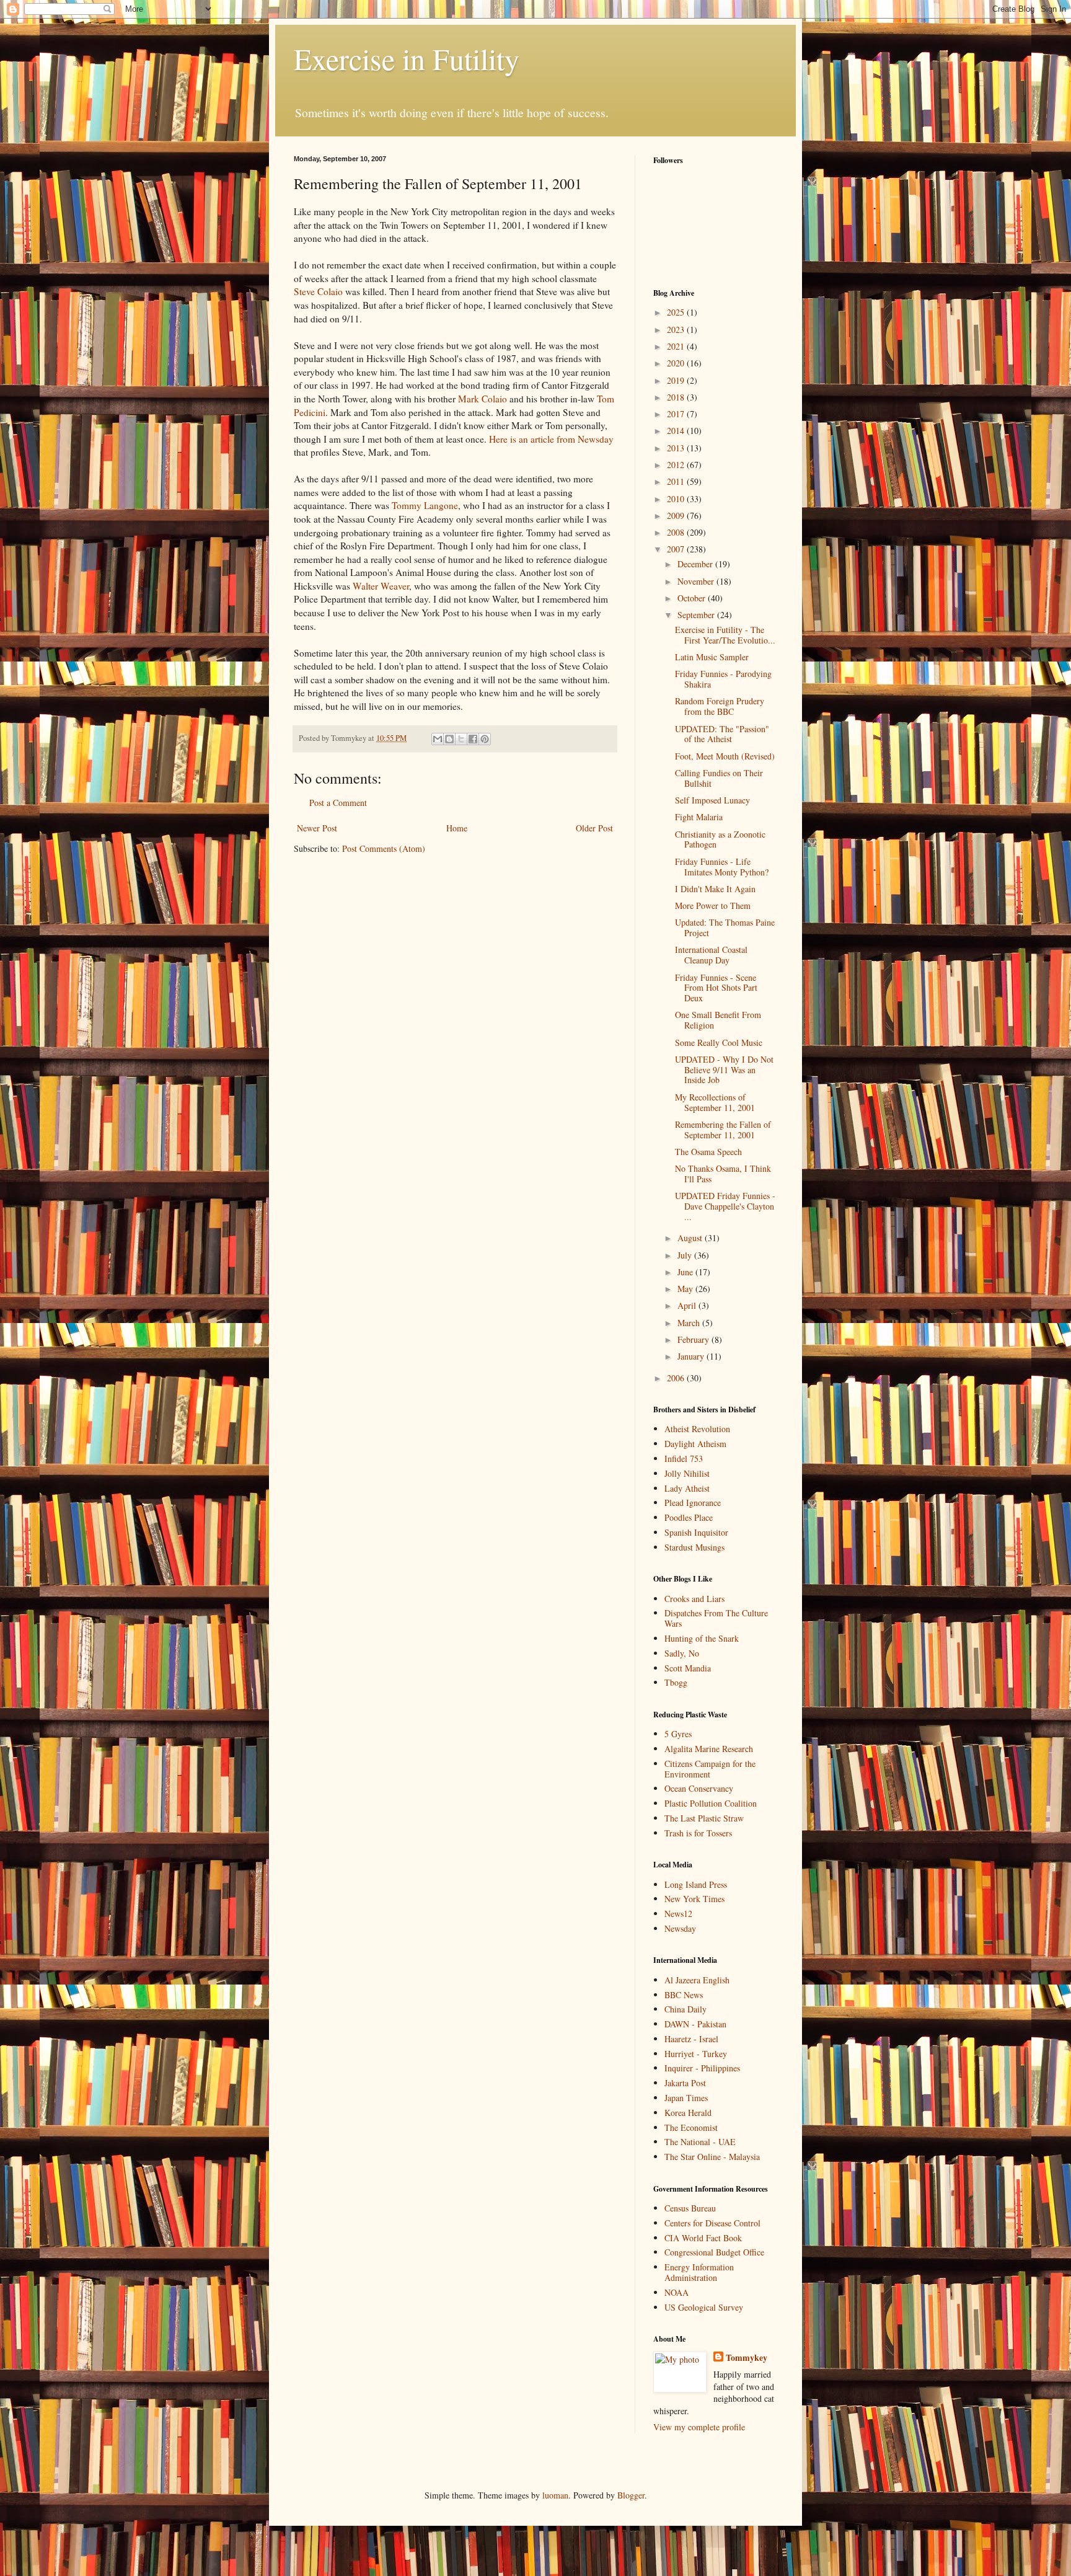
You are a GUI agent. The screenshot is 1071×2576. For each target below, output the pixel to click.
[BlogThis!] (449, 739)
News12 (678, 1914)
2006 (677, 1378)
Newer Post (317, 828)
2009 (677, 516)
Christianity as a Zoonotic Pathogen (720, 839)
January (692, 1356)
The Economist (691, 2127)
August (691, 1238)
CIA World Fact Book (703, 2238)
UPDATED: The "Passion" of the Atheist (722, 734)
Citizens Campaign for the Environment (710, 1769)
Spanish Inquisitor (696, 1532)
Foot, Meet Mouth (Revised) (725, 756)
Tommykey (747, 2358)
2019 (677, 380)
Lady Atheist (687, 1488)
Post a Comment (338, 803)
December (696, 564)
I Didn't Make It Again (715, 889)
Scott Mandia (688, 1668)
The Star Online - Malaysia (712, 2157)
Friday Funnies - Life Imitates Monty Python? (722, 867)
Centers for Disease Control (712, 2223)
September (697, 615)
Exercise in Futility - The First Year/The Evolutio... (725, 635)
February (694, 1339)
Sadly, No (682, 1653)
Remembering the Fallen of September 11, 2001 (723, 1130)
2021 (677, 346)
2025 (677, 312)
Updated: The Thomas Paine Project (725, 927)
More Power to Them (713, 905)
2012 (677, 465)
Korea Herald (688, 2113)
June (686, 1272)
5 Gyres (678, 1734)
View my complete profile (699, 2427)
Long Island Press (696, 1884)
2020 (677, 363)
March (690, 1323)
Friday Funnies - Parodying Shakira (723, 679)
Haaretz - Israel (691, 2039)
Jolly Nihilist (687, 1473)
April (688, 1305)
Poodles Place (689, 1517)
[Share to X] (461, 739)
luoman (555, 2495)
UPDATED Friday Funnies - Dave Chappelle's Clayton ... (725, 1206)
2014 (677, 431)
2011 (677, 481)
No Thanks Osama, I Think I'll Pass (723, 1174)
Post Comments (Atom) (384, 848)
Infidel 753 (684, 1458)
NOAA (677, 2292)
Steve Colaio (318, 291)
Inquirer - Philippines (702, 2068)
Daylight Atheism (695, 1444)
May (686, 1289)
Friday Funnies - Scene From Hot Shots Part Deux (716, 988)
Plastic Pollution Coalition (711, 1803)
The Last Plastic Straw (704, 1818)
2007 (677, 549)
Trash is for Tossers (698, 1833)
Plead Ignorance (693, 1503)
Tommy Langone (425, 505)
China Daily (685, 2009)
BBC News (684, 1995)
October (693, 598)
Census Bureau (690, 2208)
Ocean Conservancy (699, 1788)
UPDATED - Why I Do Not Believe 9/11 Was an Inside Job (724, 1070)
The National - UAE (700, 2142)
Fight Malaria (699, 817)
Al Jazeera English (697, 1980)
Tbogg (676, 1682)
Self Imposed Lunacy (712, 800)
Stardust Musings (694, 1547)
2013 (677, 448)
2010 (677, 499)
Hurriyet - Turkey (696, 2054)
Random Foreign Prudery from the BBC (720, 706)
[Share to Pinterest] (485, 739)
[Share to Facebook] (473, 739)
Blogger (631, 2495)
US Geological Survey (704, 2307)
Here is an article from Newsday (551, 439)
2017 (677, 414)
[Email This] (438, 739)
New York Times (694, 1899)
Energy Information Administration (699, 2272)
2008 (677, 532)
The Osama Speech (708, 1152)
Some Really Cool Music (719, 1042)
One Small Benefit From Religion (718, 1020)
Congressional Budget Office (714, 2252)
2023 (677, 330)
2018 (677, 397)
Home (457, 828)
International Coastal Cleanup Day (711, 955)
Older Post (594, 828)
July (686, 1255)
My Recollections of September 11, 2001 (715, 1102)
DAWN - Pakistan (695, 2024)
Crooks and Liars (694, 1599)
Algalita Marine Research (709, 1749)
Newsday (680, 1928)
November (697, 581)
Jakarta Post (685, 2083)
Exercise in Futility (407, 58)
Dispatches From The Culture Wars (716, 1618)
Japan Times (686, 2098)
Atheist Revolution (697, 1429)
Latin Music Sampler (712, 657)
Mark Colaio (483, 399)
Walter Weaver (381, 586)
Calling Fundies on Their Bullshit (719, 778)
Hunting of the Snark (702, 1638)
